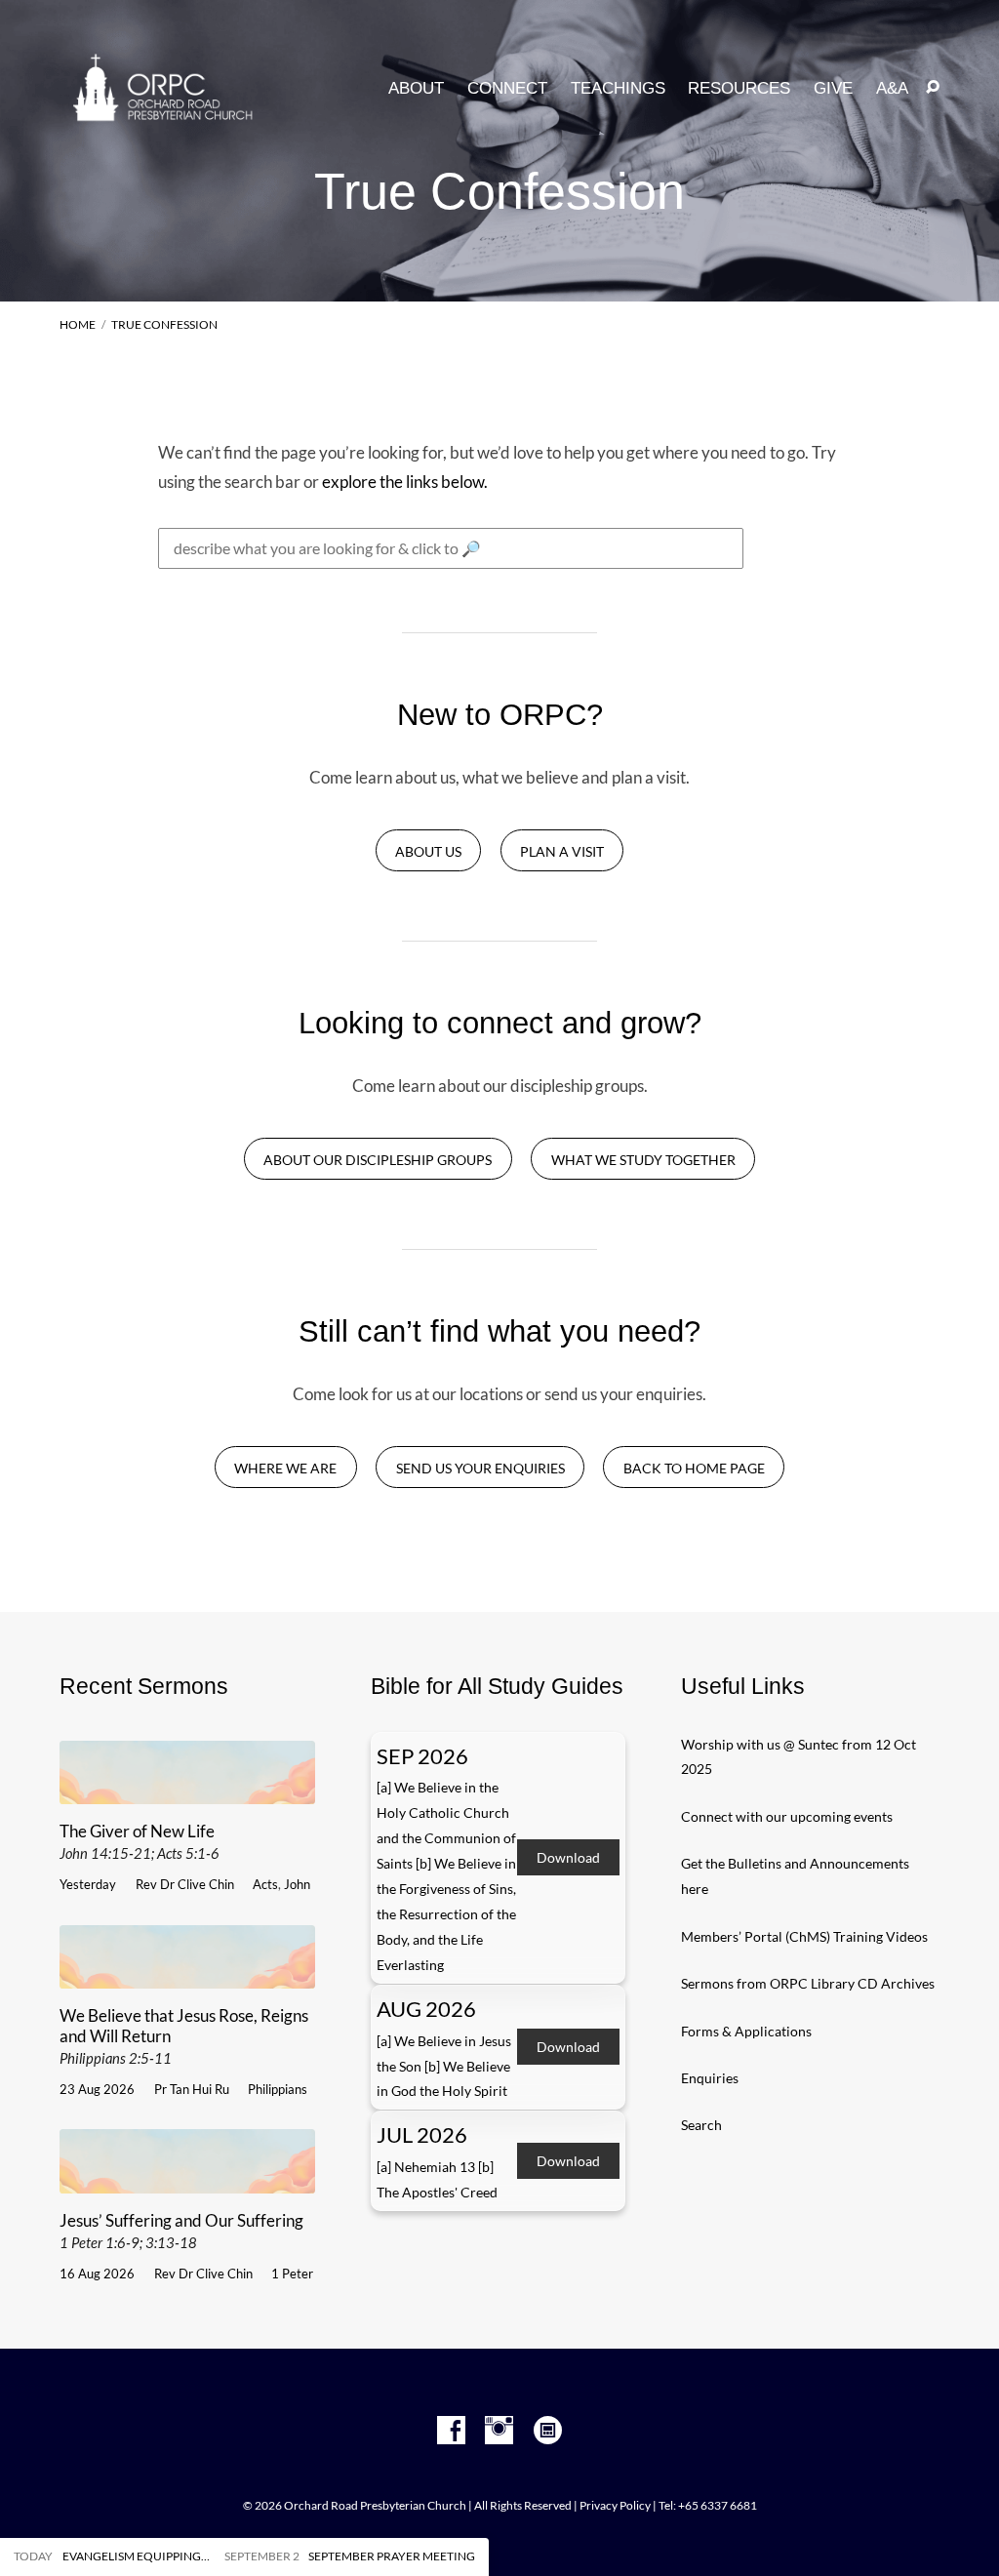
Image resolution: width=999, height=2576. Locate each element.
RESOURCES (739, 89)
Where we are (285, 1468)
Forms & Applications (746, 2031)
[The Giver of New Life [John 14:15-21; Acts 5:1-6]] (187, 1791)
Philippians (278, 2089)
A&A (892, 89)
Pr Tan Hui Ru (192, 2089)
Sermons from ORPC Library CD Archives (808, 1983)
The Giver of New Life (140, 1841)
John (297, 1884)
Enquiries (710, 2078)
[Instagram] (499, 2431)
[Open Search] (933, 88)
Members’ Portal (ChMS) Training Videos (804, 1936)
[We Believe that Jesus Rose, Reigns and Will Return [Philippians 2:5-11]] (187, 1975)
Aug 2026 (426, 2009)
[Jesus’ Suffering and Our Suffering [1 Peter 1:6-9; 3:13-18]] (187, 2180)
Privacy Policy (615, 2505)
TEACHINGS (618, 89)
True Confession (164, 324)
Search (701, 2125)
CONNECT (507, 89)
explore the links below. (405, 482)
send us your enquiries (480, 1468)
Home (78, 324)
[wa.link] (548, 2431)
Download (568, 1857)
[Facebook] (451, 2431)
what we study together (643, 1160)
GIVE (833, 89)
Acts (265, 1884)
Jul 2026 (422, 2135)
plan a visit (562, 851)
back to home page (694, 1468)
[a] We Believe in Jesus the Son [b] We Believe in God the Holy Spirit (444, 2066)
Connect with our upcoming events (787, 1816)
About (416, 89)
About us (428, 851)
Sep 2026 (422, 1756)
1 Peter (292, 2274)
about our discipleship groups (378, 1160)
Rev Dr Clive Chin (185, 1884)
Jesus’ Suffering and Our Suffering (181, 2231)
